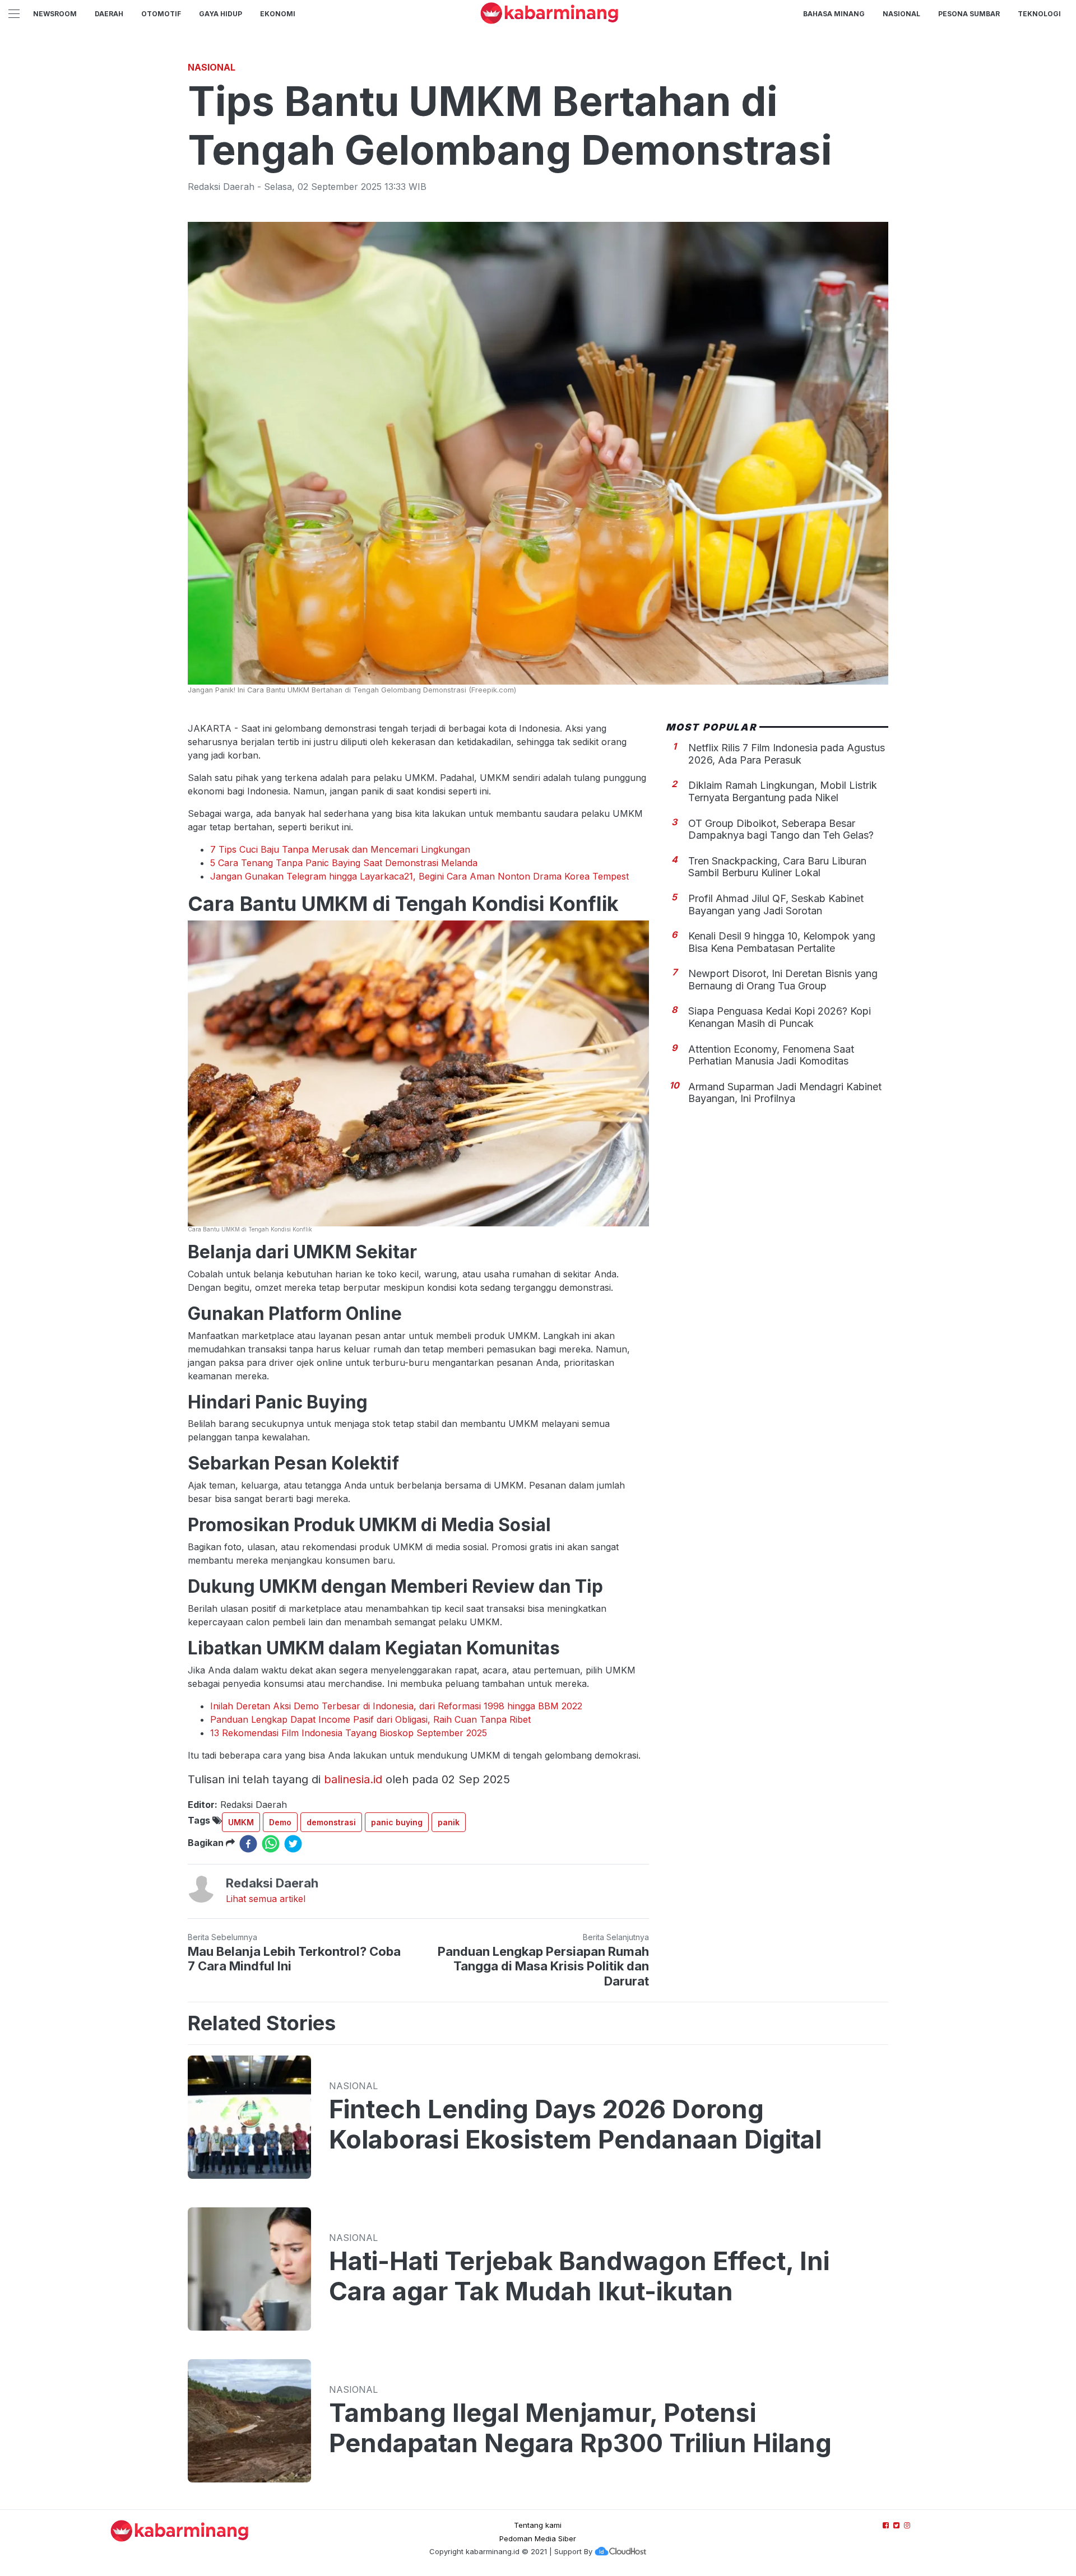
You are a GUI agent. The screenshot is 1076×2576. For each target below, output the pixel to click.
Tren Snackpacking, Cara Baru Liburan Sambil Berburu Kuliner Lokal (777, 867)
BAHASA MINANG (834, 14)
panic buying (397, 1822)
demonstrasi (331, 1822)
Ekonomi (278, 14)
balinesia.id (353, 1779)
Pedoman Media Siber (538, 2538)
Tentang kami (538, 2525)
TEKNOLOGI (1039, 14)
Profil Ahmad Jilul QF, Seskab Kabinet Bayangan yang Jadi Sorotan (776, 905)
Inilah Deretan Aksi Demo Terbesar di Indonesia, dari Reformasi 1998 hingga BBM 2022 (396, 1706)
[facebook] (248, 1844)
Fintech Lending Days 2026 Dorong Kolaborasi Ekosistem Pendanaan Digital (575, 2124)
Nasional (901, 14)
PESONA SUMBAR (969, 14)
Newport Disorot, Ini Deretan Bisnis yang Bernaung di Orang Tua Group (783, 980)
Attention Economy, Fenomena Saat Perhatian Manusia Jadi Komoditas (771, 1055)
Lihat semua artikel (266, 1899)
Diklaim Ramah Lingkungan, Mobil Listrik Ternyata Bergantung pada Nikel (783, 791)
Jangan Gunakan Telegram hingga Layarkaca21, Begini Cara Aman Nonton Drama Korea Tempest (419, 876)
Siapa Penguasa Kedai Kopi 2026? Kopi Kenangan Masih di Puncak (780, 1017)
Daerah (109, 14)
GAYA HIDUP (221, 14)
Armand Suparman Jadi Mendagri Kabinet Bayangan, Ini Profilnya (785, 1093)
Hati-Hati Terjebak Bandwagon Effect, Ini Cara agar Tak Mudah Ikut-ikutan (579, 2276)
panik (449, 1822)
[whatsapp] (271, 1844)
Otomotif (161, 14)
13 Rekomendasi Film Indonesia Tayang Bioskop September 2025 (349, 1733)
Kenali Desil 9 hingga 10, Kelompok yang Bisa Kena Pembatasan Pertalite (782, 942)
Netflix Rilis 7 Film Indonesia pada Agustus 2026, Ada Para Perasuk (787, 754)
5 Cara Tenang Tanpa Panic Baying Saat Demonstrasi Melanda (344, 863)
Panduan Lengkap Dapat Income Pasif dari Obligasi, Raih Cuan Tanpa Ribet (370, 1719)
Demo (280, 1822)
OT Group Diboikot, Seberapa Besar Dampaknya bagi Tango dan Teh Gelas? (781, 829)
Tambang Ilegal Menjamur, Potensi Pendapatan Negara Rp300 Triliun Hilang (580, 2428)
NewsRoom (55, 14)
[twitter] (293, 1844)
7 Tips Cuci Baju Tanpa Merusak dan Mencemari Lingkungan (340, 849)
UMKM (241, 1822)
